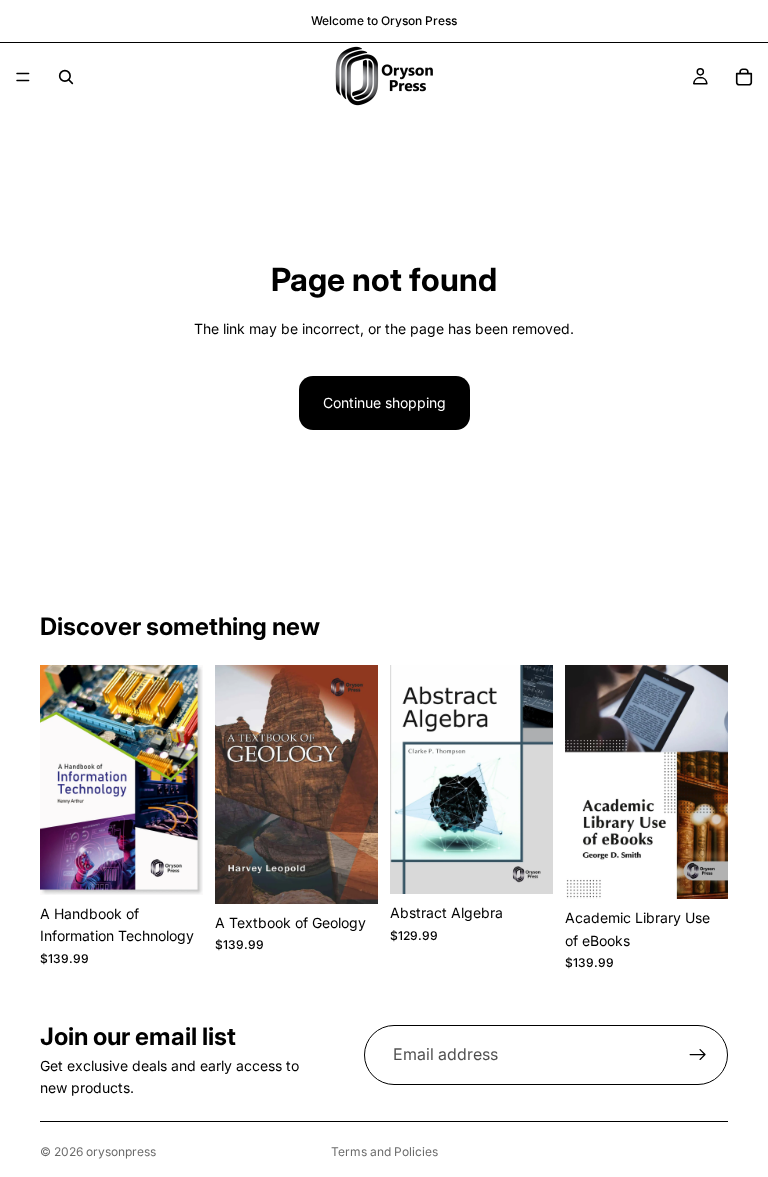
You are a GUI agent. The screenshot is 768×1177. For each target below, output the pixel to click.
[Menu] (23, 77)
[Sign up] (698, 1055)
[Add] (172, 864)
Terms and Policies (384, 1151)
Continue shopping (384, 402)
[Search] (66, 77)
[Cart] (744, 77)
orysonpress (121, 1151)
